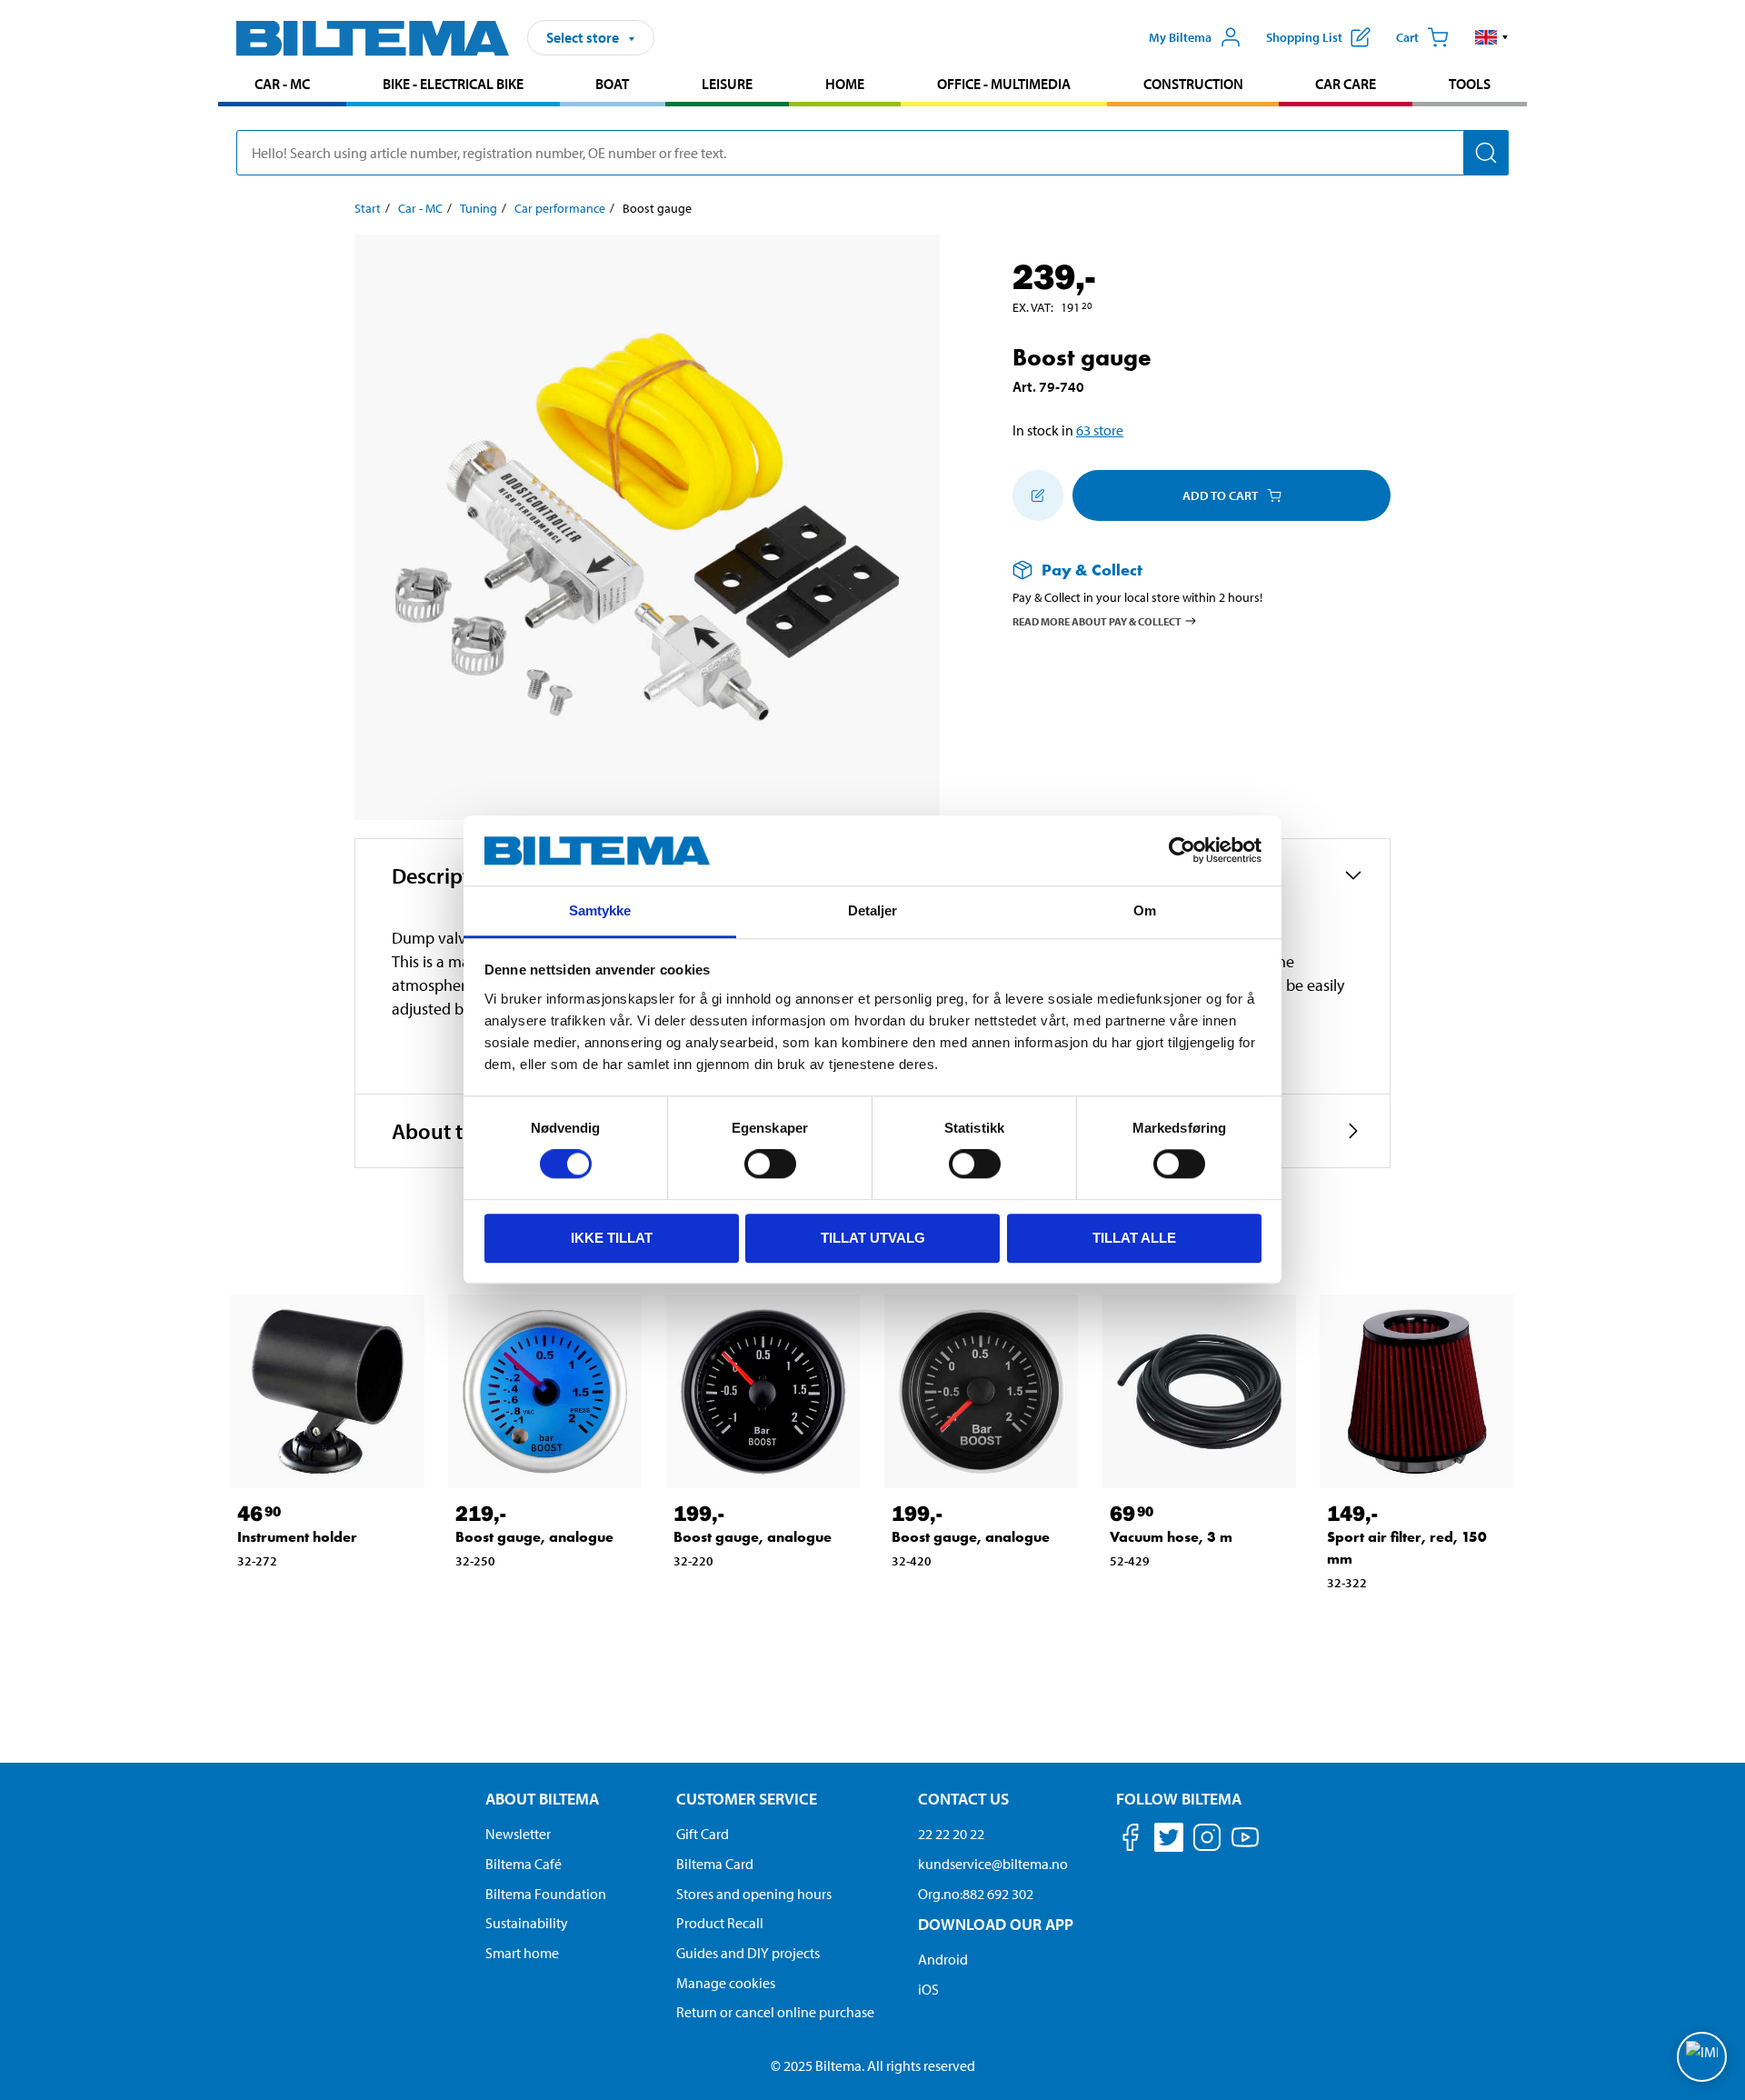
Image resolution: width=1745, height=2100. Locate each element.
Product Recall (720, 1923)
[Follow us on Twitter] (1169, 1840)
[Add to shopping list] (1038, 495)
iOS (928, 1989)
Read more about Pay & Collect (1097, 620)
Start (368, 208)
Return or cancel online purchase (775, 2012)
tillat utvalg (873, 1238)
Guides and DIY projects (748, 1953)
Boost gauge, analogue (534, 1537)
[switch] (770, 1164)
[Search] (1486, 153)
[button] (1492, 37)
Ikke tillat (612, 1238)
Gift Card (703, 1834)
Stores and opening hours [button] (754, 1894)
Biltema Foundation (546, 1894)
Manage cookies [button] (726, 1983)
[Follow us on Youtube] (1245, 1846)
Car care (1346, 84)
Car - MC (282, 84)
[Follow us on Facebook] (1131, 1840)
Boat (612, 84)
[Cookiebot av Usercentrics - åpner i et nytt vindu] (1182, 851)
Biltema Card (715, 1864)
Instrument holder (297, 1537)
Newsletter (518, 1834)
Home (845, 84)
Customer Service (747, 1799)
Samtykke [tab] (600, 910)
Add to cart (1220, 495)
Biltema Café (523, 1864)
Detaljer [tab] (873, 910)
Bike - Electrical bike (453, 84)
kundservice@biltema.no (993, 1864)
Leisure (727, 84)
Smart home (522, 1953)
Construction (1193, 84)
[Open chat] (1702, 2057)
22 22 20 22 (951, 1834)
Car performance (560, 208)
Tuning (479, 208)
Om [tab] (1145, 910)
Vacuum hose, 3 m (1171, 1537)
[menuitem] (282, 86)
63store (1100, 430)
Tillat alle (1134, 1238)
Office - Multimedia (1004, 84)
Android (943, 1959)
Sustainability (527, 1923)
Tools (1470, 84)
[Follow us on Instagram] (1207, 1840)
